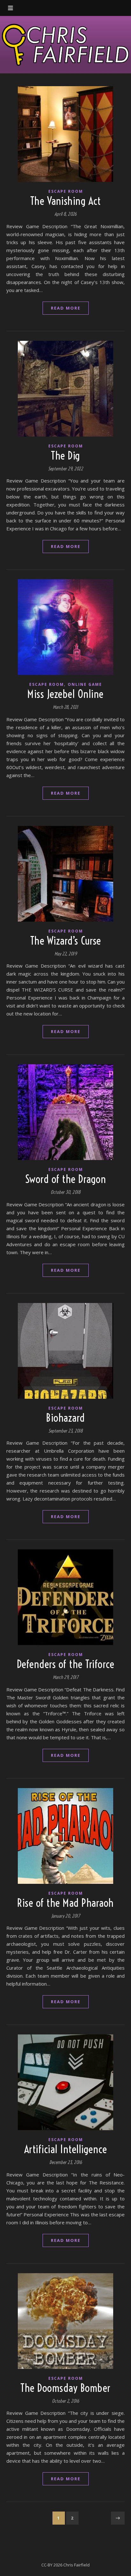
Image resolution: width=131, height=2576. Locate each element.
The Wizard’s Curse (66, 941)
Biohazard (65, 1418)
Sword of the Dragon (66, 1179)
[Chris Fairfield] (65, 45)
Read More (66, 308)
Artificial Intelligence (66, 2149)
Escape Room (66, 191)
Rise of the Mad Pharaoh (65, 1903)
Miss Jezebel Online (65, 694)
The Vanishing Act (66, 201)
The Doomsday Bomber (65, 2388)
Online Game (85, 684)
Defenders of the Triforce (66, 1664)
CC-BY (47, 2565)
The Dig (65, 456)
